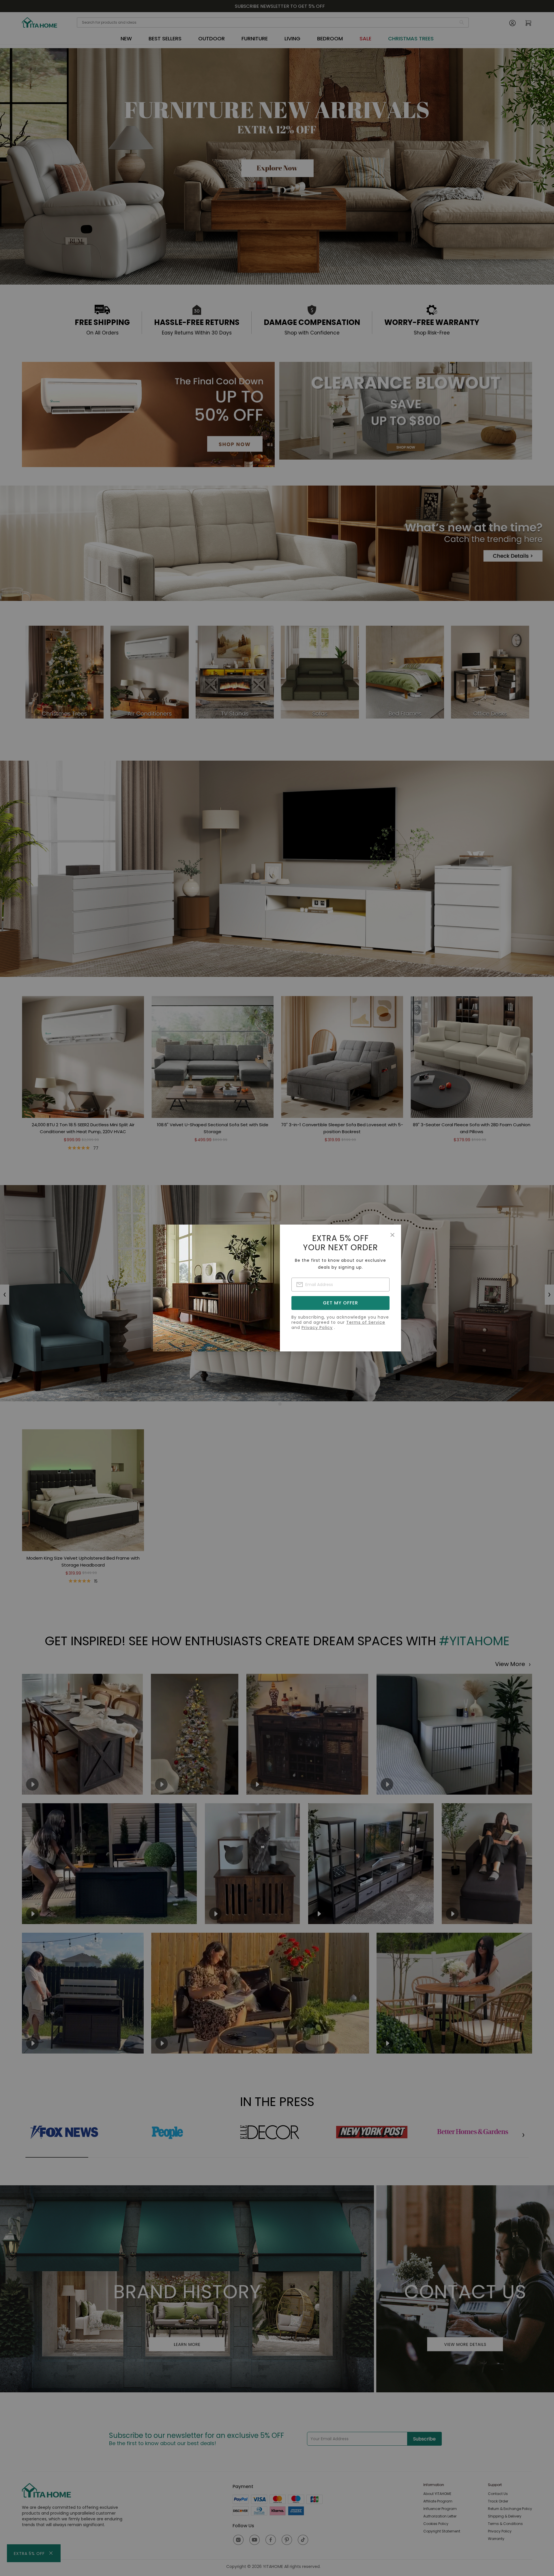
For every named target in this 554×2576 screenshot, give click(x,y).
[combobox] (340, 1285)
